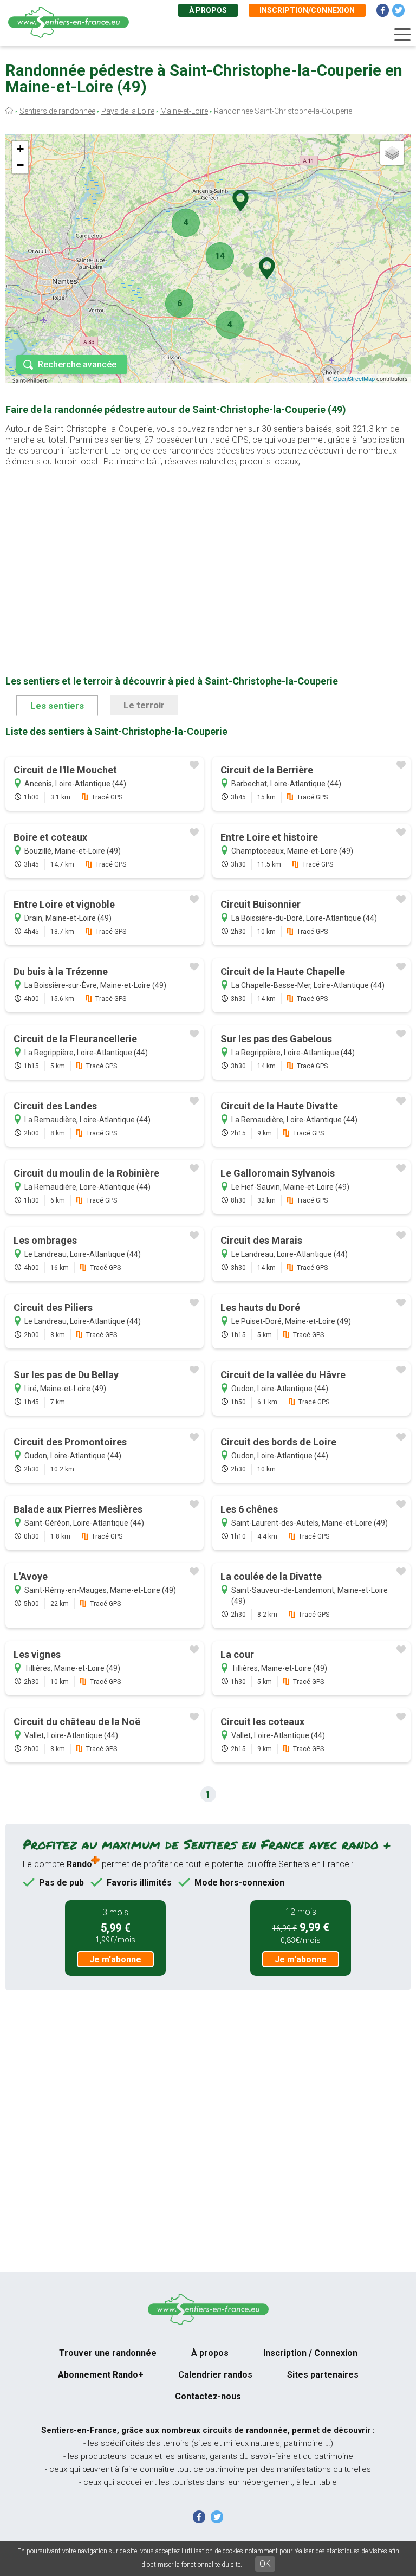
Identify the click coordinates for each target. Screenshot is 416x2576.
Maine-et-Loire (184, 111)
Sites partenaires (323, 2375)
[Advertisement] (208, 554)
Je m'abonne (115, 1960)
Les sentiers (57, 706)
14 (220, 256)
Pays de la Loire (128, 111)
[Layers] (392, 153)
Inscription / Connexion (310, 2353)
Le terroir (144, 705)
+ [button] (20, 149)
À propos (208, 10)
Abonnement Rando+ (101, 2375)
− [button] (20, 165)
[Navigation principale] (402, 35)
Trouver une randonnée (108, 2353)
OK (265, 2564)
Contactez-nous (208, 2396)
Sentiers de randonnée (57, 111)
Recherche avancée (77, 364)
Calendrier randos (215, 2375)
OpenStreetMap (354, 378)
